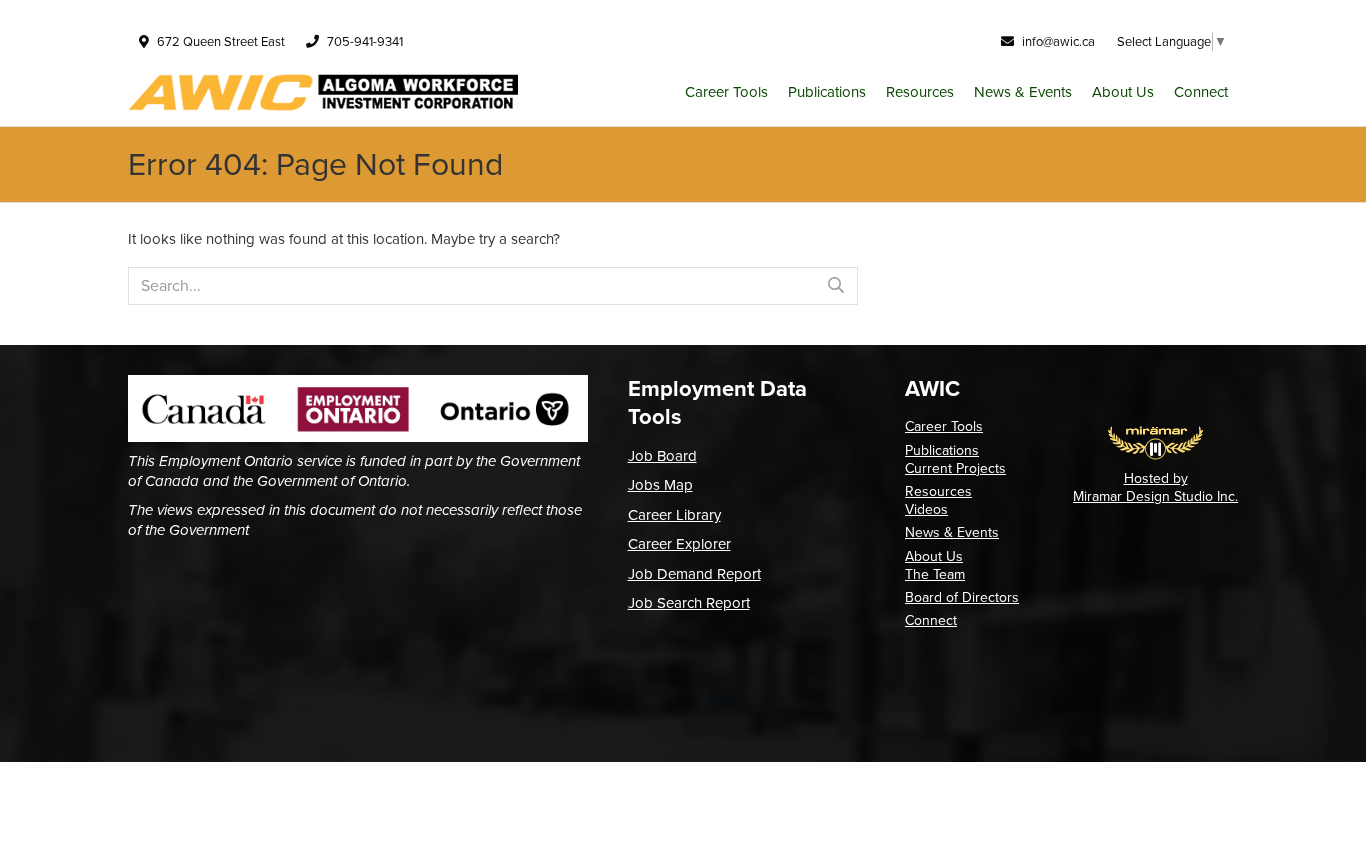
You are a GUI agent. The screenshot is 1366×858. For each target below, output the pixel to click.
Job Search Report (689, 603)
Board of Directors (962, 597)
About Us (1123, 92)
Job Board (662, 456)
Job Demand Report (694, 574)
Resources (920, 92)
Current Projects (955, 468)
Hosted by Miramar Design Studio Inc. (1155, 487)
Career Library (674, 515)
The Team (935, 574)
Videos (926, 509)
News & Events (1023, 92)
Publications (827, 92)
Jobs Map (660, 485)
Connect (1201, 92)
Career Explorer (679, 544)
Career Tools (726, 92)
